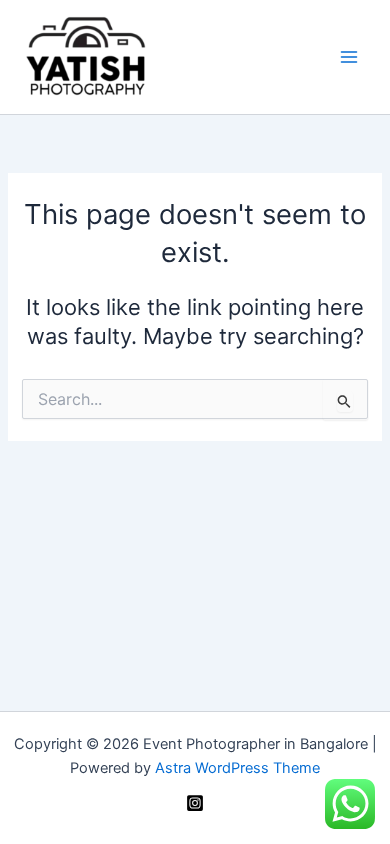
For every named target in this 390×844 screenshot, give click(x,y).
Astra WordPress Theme (237, 768)
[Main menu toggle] (349, 57)
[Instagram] (195, 803)
